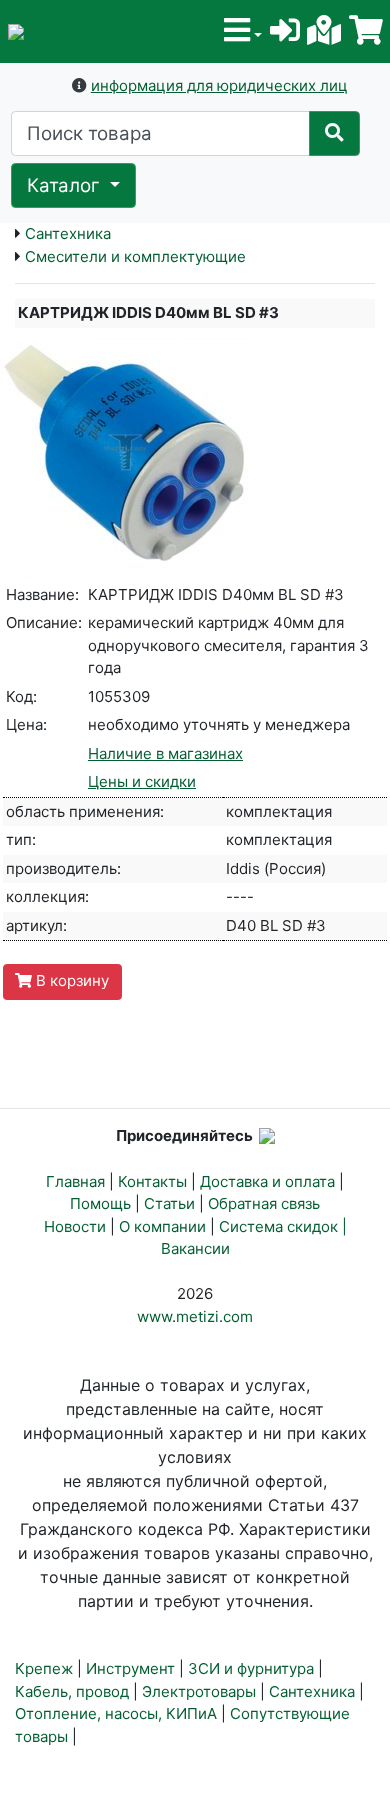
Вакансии (195, 1248)
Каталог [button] (66, 185)
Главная (75, 1181)
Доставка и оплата (267, 1181)
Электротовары (199, 1691)
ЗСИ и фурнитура (251, 1668)
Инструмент (130, 1668)
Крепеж (44, 1668)
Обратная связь (264, 1203)
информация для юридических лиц (219, 85)
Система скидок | (283, 1226)
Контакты (152, 1181)
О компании (162, 1226)
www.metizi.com (195, 1316)
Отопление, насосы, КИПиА (116, 1713)
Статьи (169, 1203)
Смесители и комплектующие (135, 256)
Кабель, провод (72, 1691)
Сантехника (68, 233)
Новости (75, 1226)
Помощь (100, 1203)
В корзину (70, 980)
